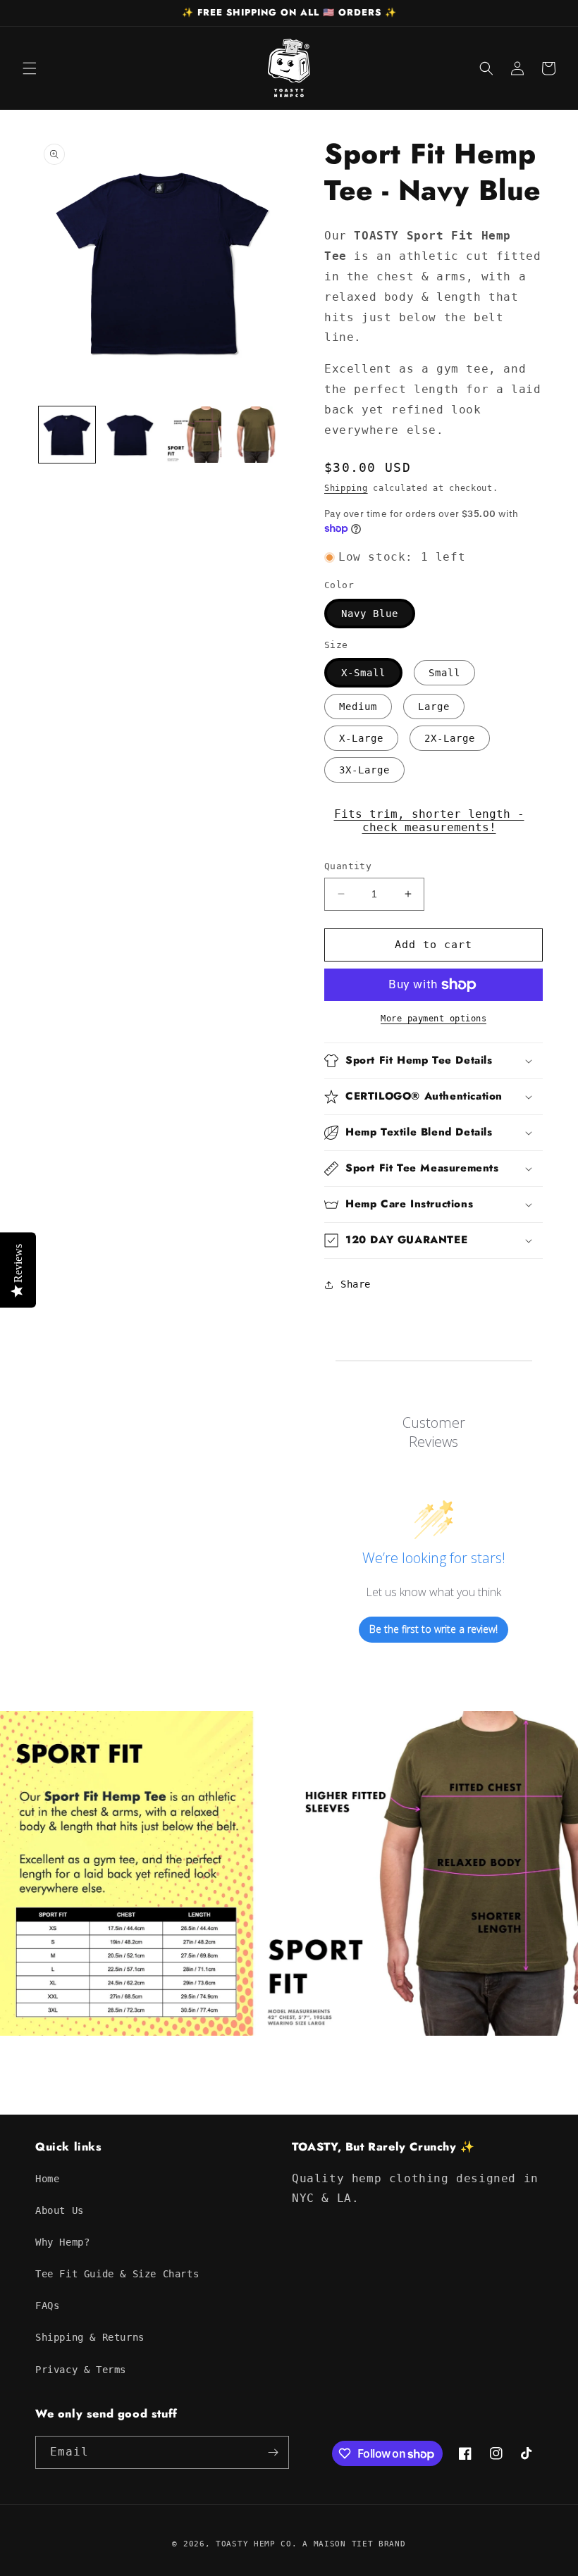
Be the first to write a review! (433, 1629)
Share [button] (356, 1284)
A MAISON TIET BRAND (354, 2544)
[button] (30, 68)
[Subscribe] (273, 2452)
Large (434, 707)
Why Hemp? (62, 2242)
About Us (60, 2210)
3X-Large (364, 770)
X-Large (361, 738)
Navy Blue (370, 614)
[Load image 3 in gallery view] (193, 435)
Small (444, 673)
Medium (358, 707)
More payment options (433, 1019)
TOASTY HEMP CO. (257, 2544)
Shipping (346, 488)
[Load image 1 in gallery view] (67, 435)
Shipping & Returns (90, 2337)
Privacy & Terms (81, 2370)
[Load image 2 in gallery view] (130, 435)
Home (47, 2179)
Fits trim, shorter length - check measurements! (429, 821)
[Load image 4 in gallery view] (257, 435)
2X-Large (450, 738)
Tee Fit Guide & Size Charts (117, 2274)
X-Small (363, 673)
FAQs (47, 2306)
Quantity (348, 866)
